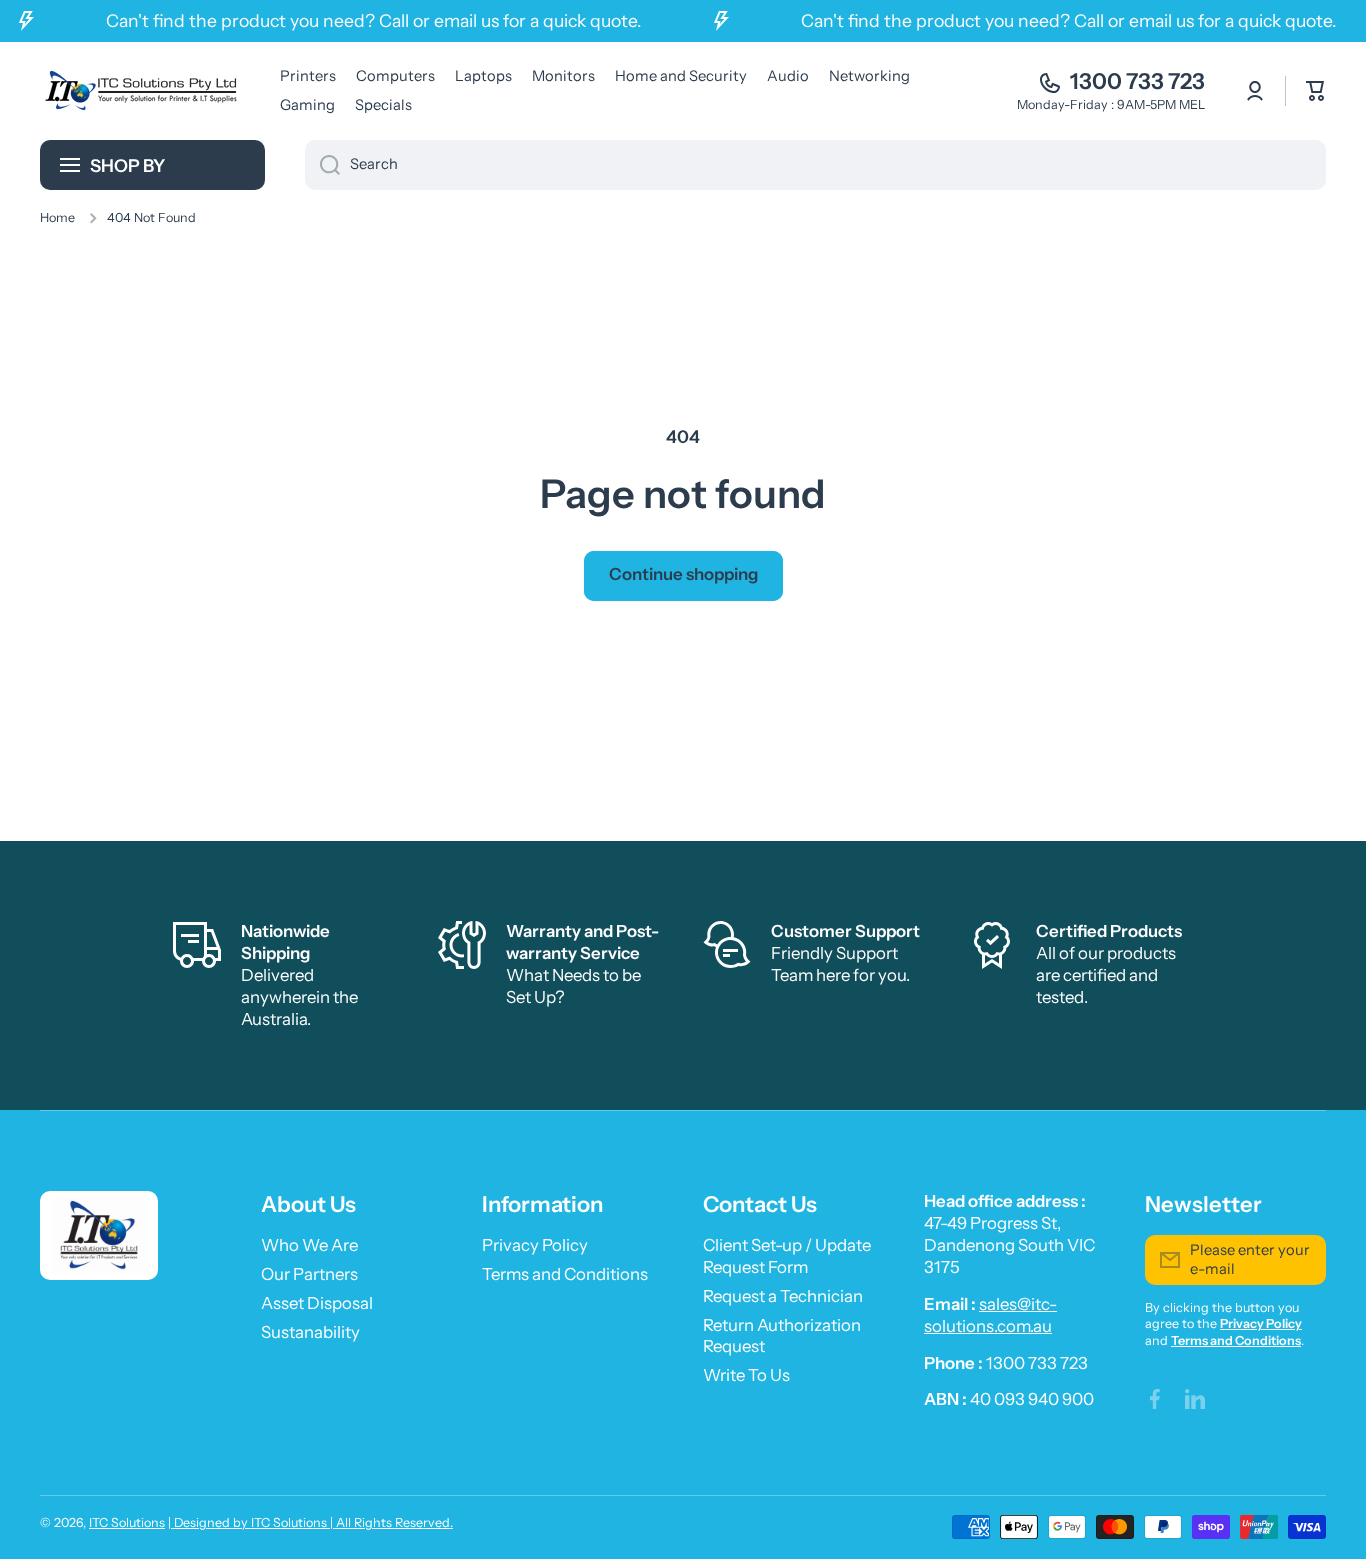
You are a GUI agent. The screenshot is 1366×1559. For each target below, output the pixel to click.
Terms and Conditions (565, 1274)
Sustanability (310, 1332)
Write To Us (746, 1375)
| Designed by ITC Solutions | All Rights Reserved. (310, 1522)
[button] (1316, 91)
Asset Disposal (317, 1303)
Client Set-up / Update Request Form (787, 1256)
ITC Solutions (127, 1522)
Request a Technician (783, 1296)
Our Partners (309, 1274)
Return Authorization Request (782, 1336)
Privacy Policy (535, 1245)
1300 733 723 (1137, 81)
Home (57, 217)
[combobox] (815, 165)
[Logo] (140, 90)
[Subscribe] (1301, 1260)
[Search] (322, 165)
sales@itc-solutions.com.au (990, 1315)
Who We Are (309, 1245)
